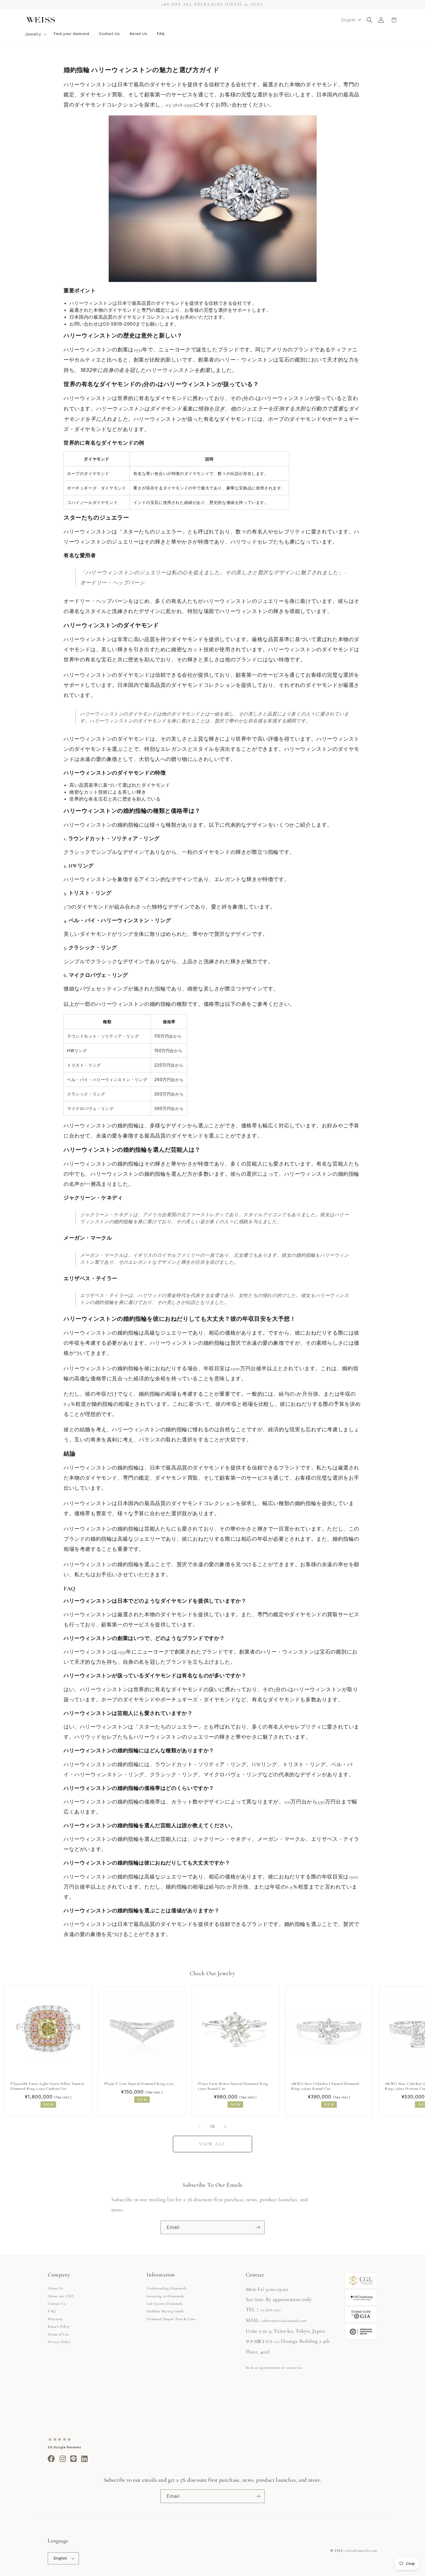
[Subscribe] (258, 2227)
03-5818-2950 (270, 2310)
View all (212, 2144)
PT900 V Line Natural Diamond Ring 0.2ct (139, 2084)
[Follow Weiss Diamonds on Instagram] (63, 2460)
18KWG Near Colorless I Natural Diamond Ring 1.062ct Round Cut (325, 2086)
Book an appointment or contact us (274, 2368)
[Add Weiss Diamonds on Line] (74, 2460)
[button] (35, 34)
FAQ (52, 2311)
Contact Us (57, 2304)
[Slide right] (225, 2127)
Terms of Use (58, 2334)
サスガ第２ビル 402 (263, 2342)
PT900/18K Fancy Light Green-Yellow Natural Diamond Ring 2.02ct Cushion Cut (47, 2086)
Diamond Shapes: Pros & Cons (171, 2319)
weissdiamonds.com (361, 2551)
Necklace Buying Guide (165, 2311)
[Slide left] (200, 2127)
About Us (55, 2288)
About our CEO (61, 2296)
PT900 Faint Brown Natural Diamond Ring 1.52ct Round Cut (233, 2086)
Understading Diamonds (167, 2288)
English (61, 2558)
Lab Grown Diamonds (165, 2304)
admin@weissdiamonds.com (284, 2321)
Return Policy (59, 2327)
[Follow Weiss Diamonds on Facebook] (51, 2460)
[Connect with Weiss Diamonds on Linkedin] (85, 2460)
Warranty (55, 2319)
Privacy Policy (59, 2342)
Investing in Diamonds (165, 2296)
